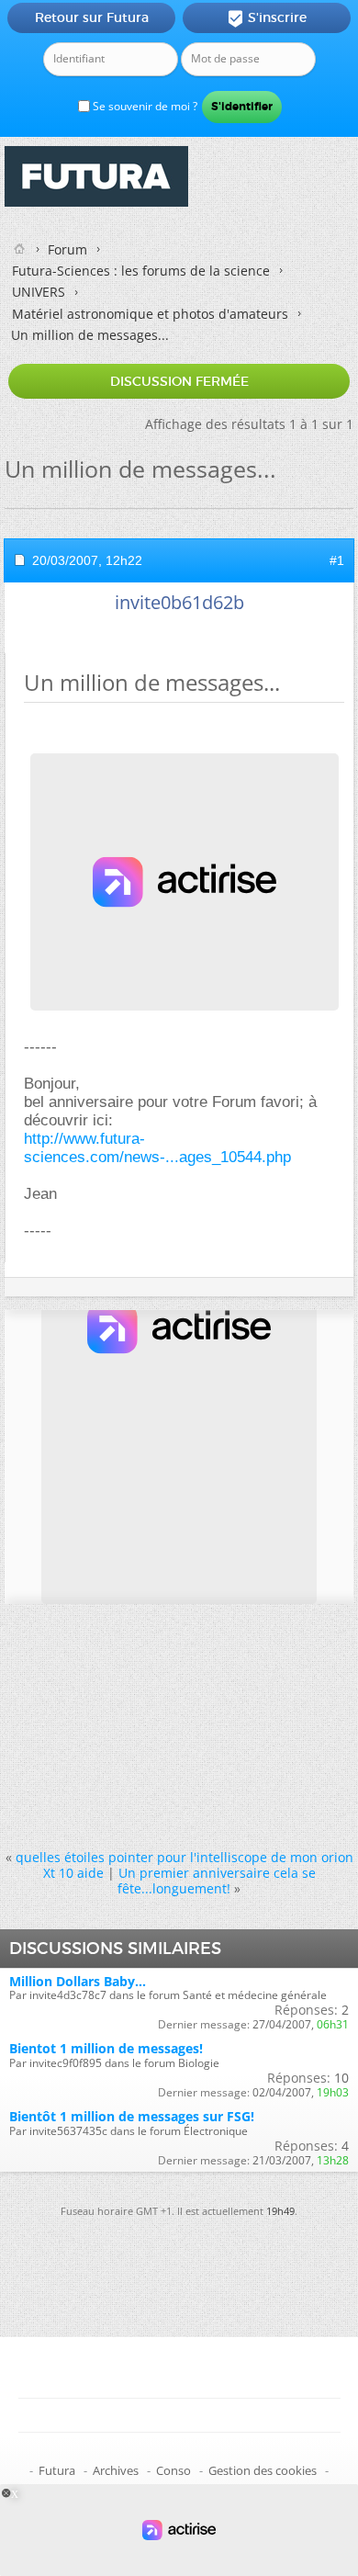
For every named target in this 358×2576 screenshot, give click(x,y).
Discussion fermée (179, 381)
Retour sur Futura (92, 17)
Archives (116, 2470)
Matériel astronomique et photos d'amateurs (150, 314)
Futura (57, 2470)
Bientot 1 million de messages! (106, 2048)
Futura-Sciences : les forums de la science (141, 271)
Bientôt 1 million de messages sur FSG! (132, 2116)
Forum (67, 249)
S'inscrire (267, 18)
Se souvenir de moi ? (144, 106)
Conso (173, 2470)
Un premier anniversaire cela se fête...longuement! (217, 1881)
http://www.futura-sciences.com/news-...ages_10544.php (157, 1148)
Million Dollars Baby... (78, 1981)
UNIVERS (39, 292)
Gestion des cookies (263, 2470)
